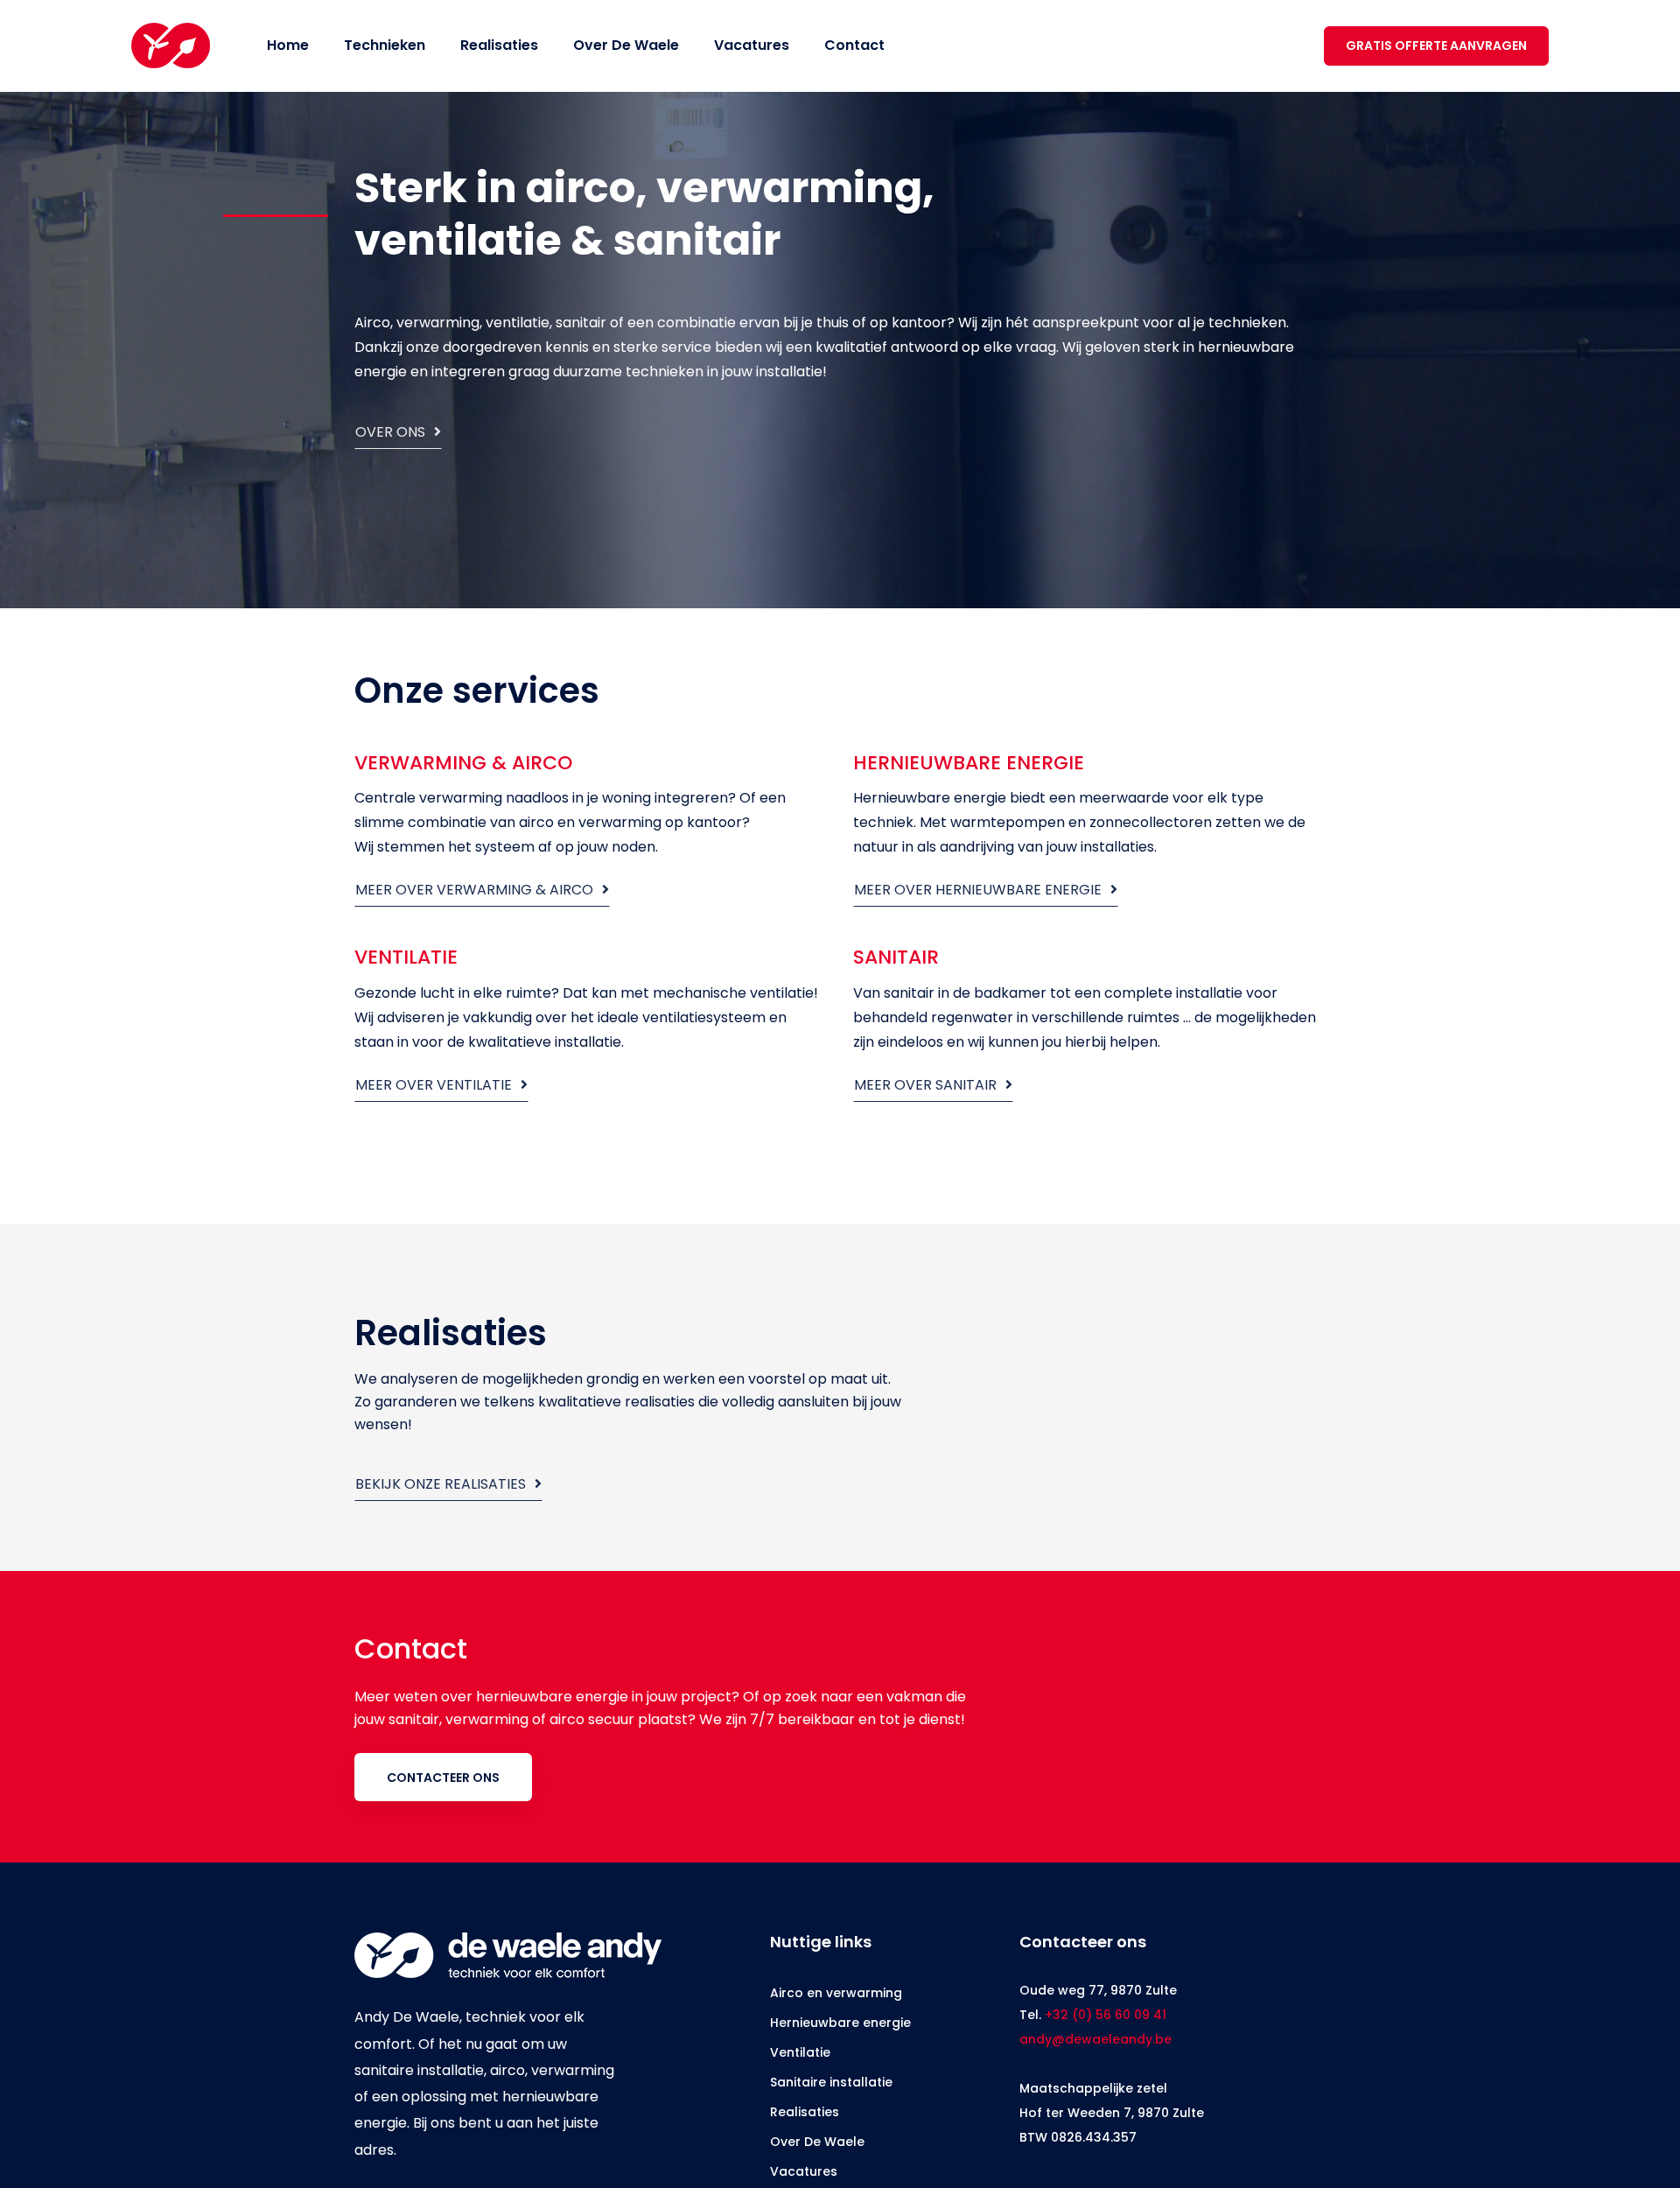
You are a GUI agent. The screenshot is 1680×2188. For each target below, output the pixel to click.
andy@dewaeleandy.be (1095, 2039)
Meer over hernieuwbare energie (980, 890)
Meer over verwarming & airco (476, 890)
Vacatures (804, 2171)
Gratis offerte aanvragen (1443, 46)
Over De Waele (817, 2142)
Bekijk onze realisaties (442, 1484)
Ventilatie (800, 2052)
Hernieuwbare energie (840, 2023)
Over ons (392, 432)
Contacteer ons (443, 1778)
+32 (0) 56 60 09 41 (1106, 2015)
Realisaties (805, 2112)
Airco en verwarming (836, 1993)
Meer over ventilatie (435, 1085)
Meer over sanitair (927, 1085)
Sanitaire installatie (831, 2082)
